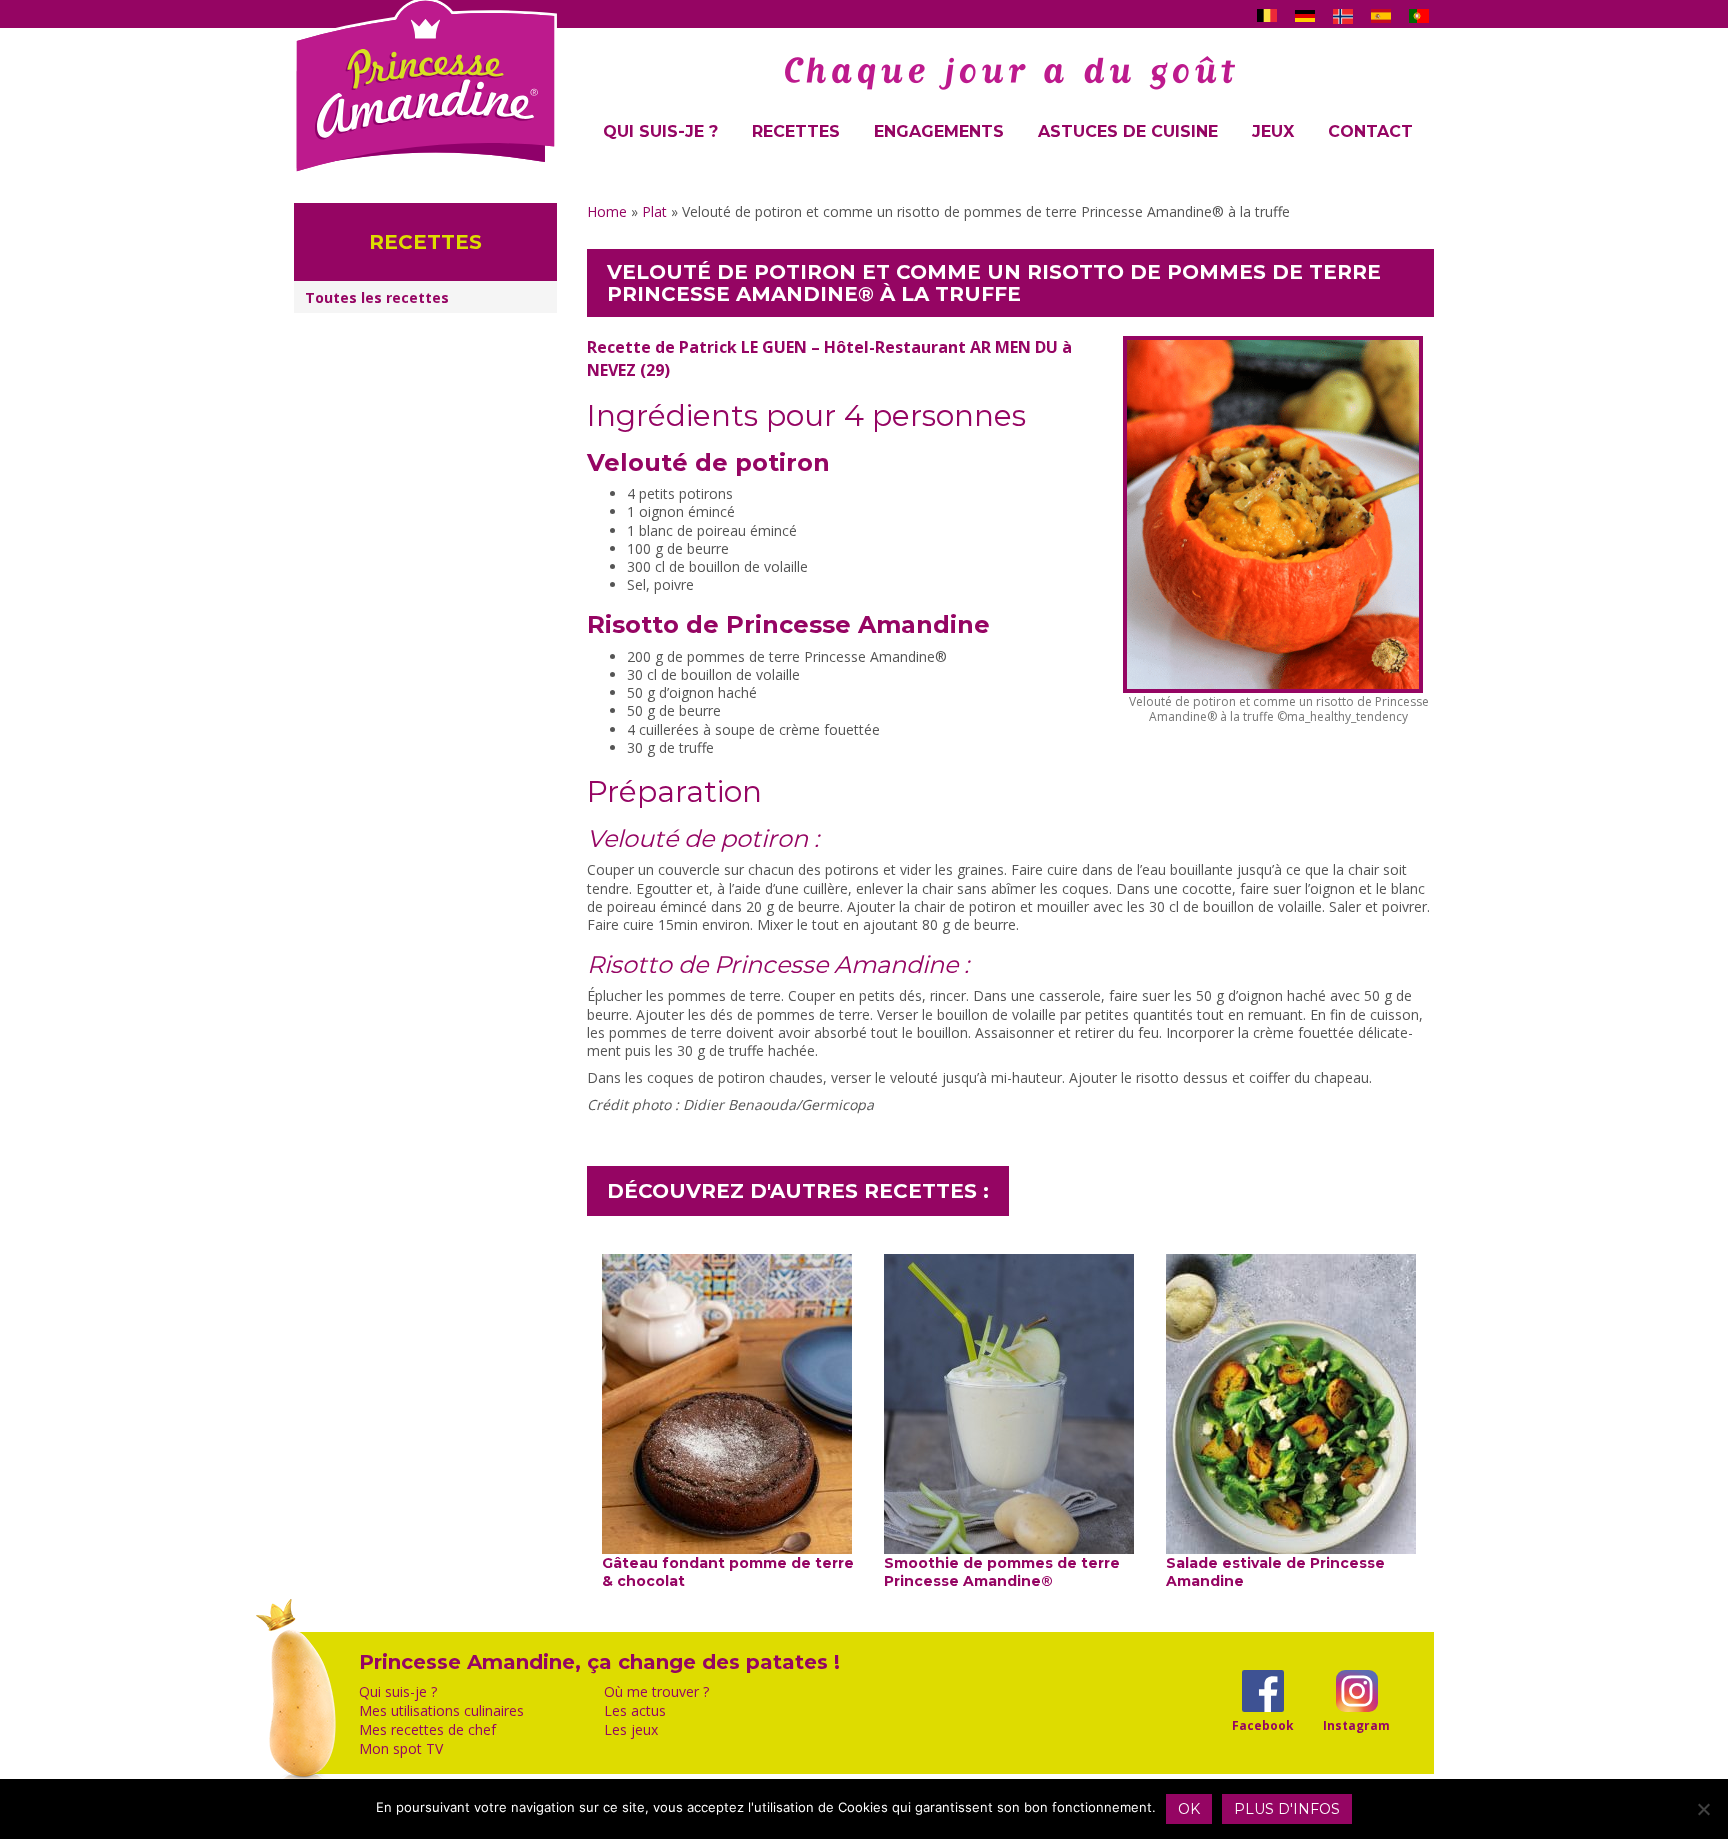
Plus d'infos (1287, 1809)
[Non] (1703, 1809)
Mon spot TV (401, 1749)
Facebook (1262, 1725)
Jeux (1273, 131)
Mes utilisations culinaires (441, 1711)
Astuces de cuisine (1128, 131)
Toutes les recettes (377, 297)
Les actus (635, 1711)
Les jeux (631, 1730)
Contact (1370, 131)
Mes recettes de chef (427, 1730)
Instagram (1356, 1725)
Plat (654, 211)
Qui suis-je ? (660, 131)
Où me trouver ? (656, 1692)
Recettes (796, 131)
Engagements (939, 131)
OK (1189, 1809)
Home (607, 211)
